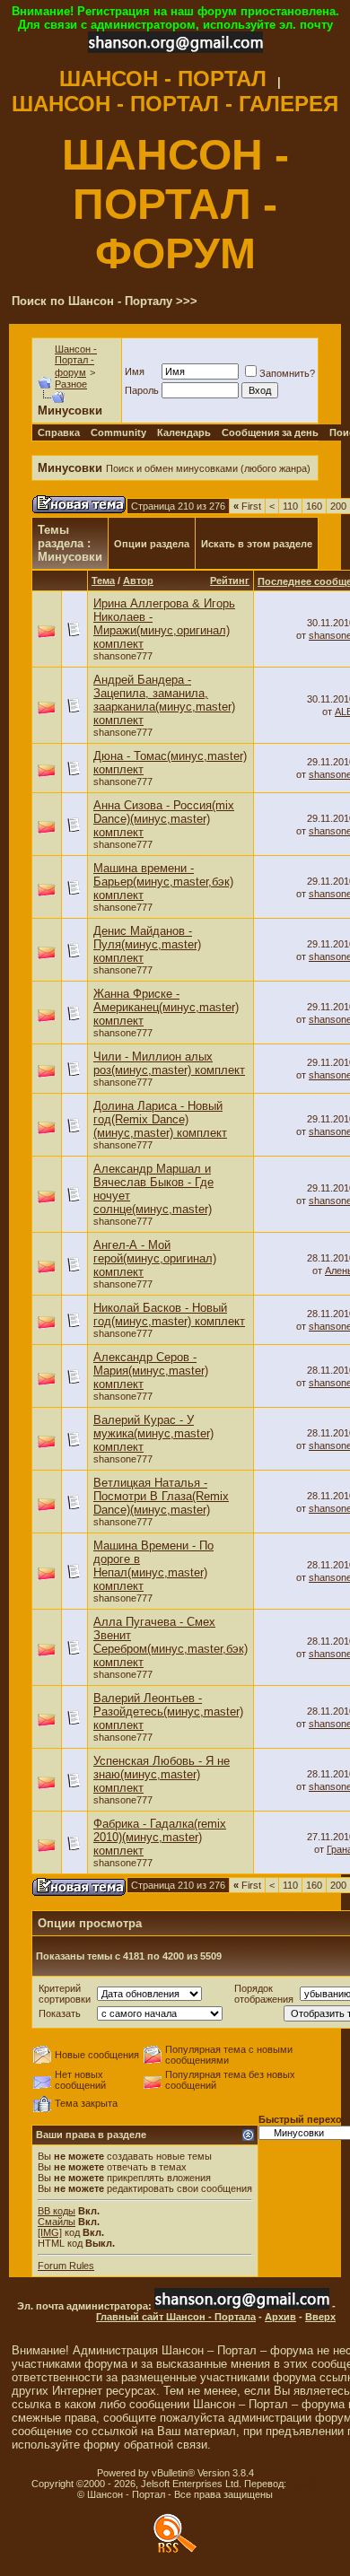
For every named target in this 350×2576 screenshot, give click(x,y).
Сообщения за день (270, 432)
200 (338, 506)
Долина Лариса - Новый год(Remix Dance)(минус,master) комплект (160, 1119)
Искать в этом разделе (257, 544)
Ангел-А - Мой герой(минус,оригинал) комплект (155, 1258)
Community (118, 432)
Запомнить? (287, 373)
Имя (135, 371)
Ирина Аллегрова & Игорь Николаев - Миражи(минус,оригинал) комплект (164, 624)
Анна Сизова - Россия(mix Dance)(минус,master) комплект (164, 819)
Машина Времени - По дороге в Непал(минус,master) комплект (153, 1566)
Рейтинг (230, 581)
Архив (280, 2317)
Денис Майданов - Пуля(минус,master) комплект (147, 944)
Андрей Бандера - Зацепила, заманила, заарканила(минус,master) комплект (164, 700)
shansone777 (123, 656)
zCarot (304, 2484)
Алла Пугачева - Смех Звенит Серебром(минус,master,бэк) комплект (171, 1642)
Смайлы (57, 2222)
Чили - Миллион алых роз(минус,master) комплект (169, 1063)
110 (290, 506)
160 (314, 506)
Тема (103, 581)
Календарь (184, 432)
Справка (59, 432)
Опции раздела (152, 544)
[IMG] (50, 2232)
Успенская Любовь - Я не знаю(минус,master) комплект (162, 1774)
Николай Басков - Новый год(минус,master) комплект (169, 1314)
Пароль (142, 390)
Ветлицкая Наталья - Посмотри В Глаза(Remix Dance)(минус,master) (161, 1496)
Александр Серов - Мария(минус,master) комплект (151, 1371)
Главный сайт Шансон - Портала (176, 2317)
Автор (138, 581)
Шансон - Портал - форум (76, 361)
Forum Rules (66, 2266)
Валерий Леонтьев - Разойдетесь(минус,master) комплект (168, 1712)
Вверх (320, 2317)
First (247, 506)
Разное (71, 384)
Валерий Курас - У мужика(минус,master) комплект (153, 1433)
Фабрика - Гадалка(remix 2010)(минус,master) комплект (160, 1837)
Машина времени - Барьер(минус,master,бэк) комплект (163, 882)
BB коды (57, 2211)
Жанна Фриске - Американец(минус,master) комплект (166, 1007)
